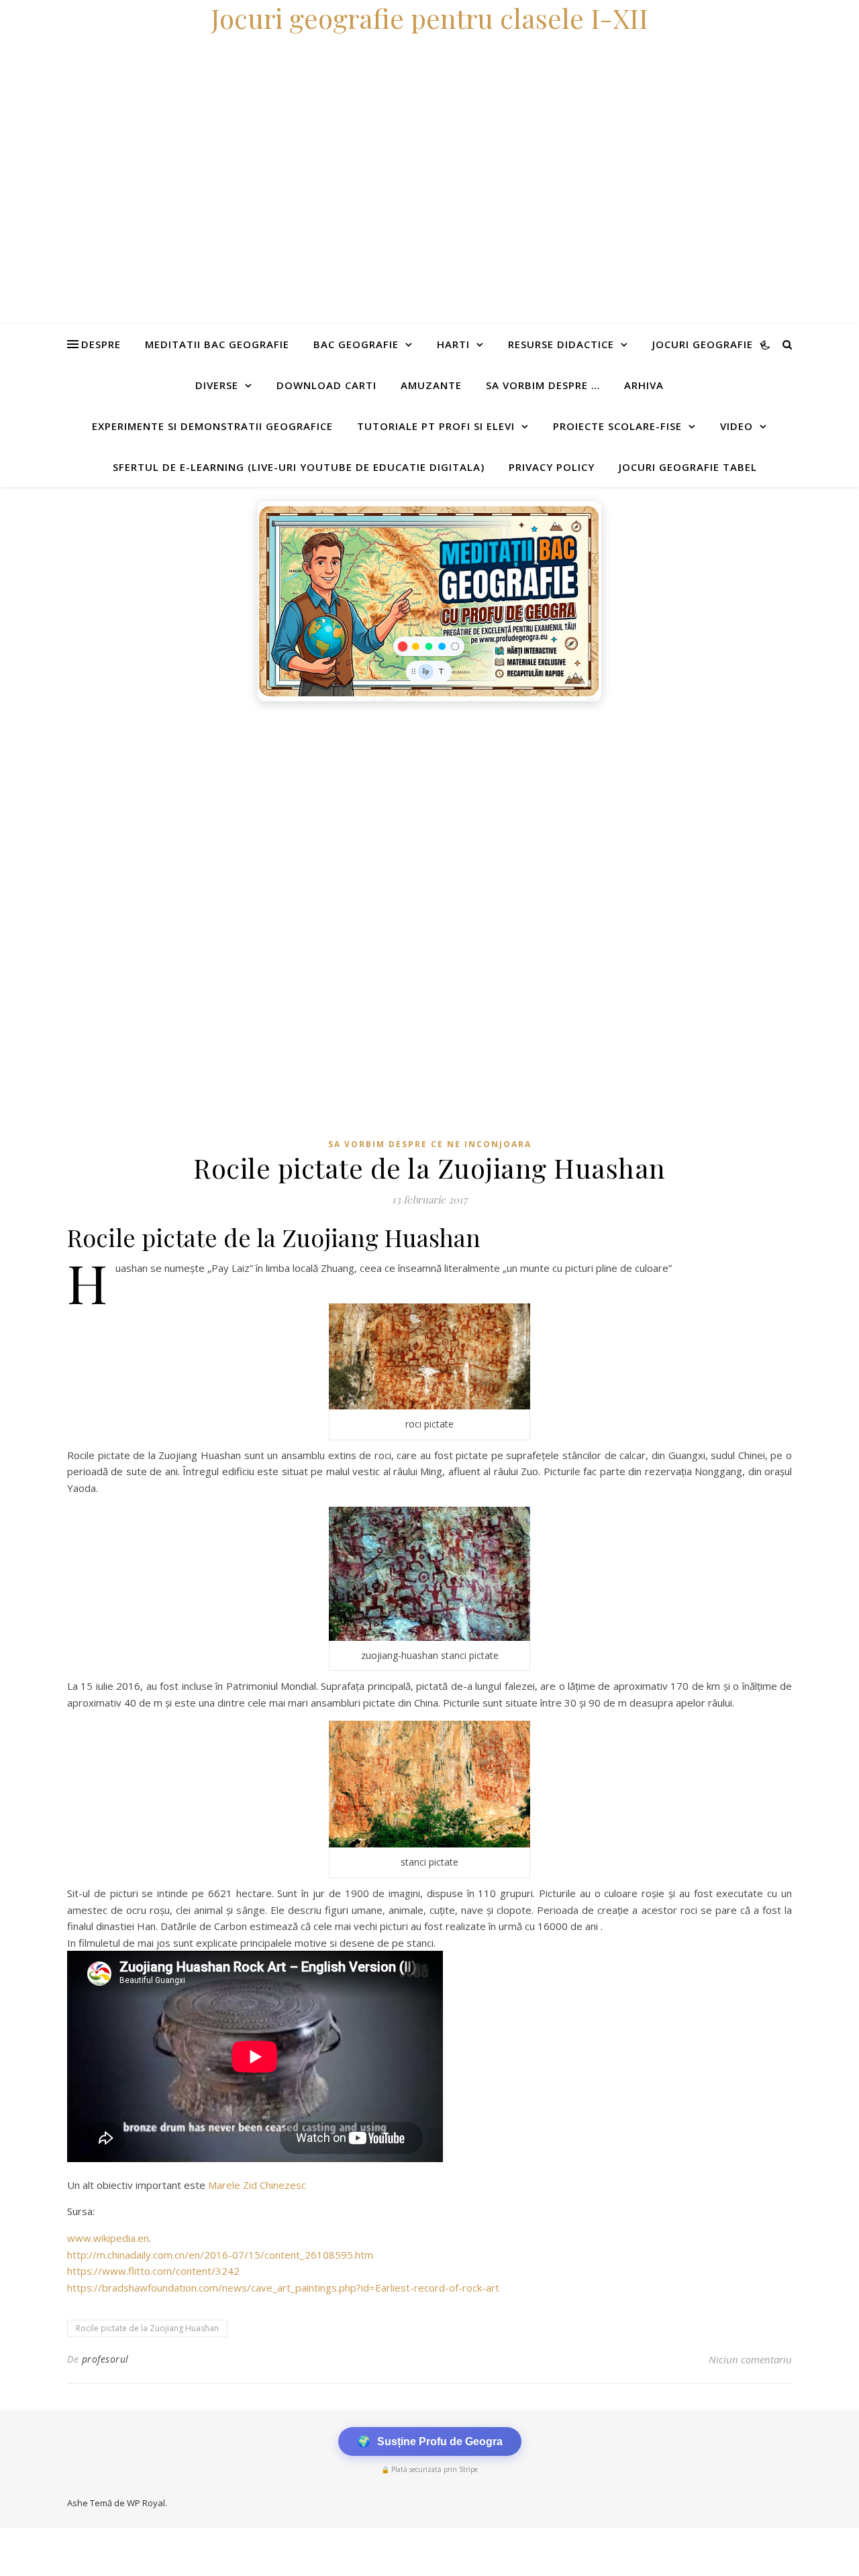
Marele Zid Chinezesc (257, 2185)
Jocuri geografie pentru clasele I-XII (429, 18)
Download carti (326, 385)
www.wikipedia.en (108, 2238)
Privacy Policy (552, 467)
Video (737, 426)
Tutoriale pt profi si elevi (436, 426)
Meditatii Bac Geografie (217, 344)
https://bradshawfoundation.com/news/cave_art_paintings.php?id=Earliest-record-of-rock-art (283, 2288)
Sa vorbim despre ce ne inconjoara (430, 1144)
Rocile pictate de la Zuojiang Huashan (147, 2328)
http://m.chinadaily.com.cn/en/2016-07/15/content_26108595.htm (220, 2255)
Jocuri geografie (703, 344)
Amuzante (431, 385)
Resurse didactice (561, 344)
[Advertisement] (403, 809)
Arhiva (644, 385)
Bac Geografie (356, 344)
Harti (453, 344)
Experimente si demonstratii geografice (212, 426)
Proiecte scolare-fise (617, 426)
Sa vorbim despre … (543, 385)
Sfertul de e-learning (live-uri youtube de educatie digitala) (299, 467)
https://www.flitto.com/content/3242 (153, 2271)
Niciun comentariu (750, 2359)
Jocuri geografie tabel (688, 467)
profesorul (105, 2359)
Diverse (217, 385)
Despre (101, 344)
